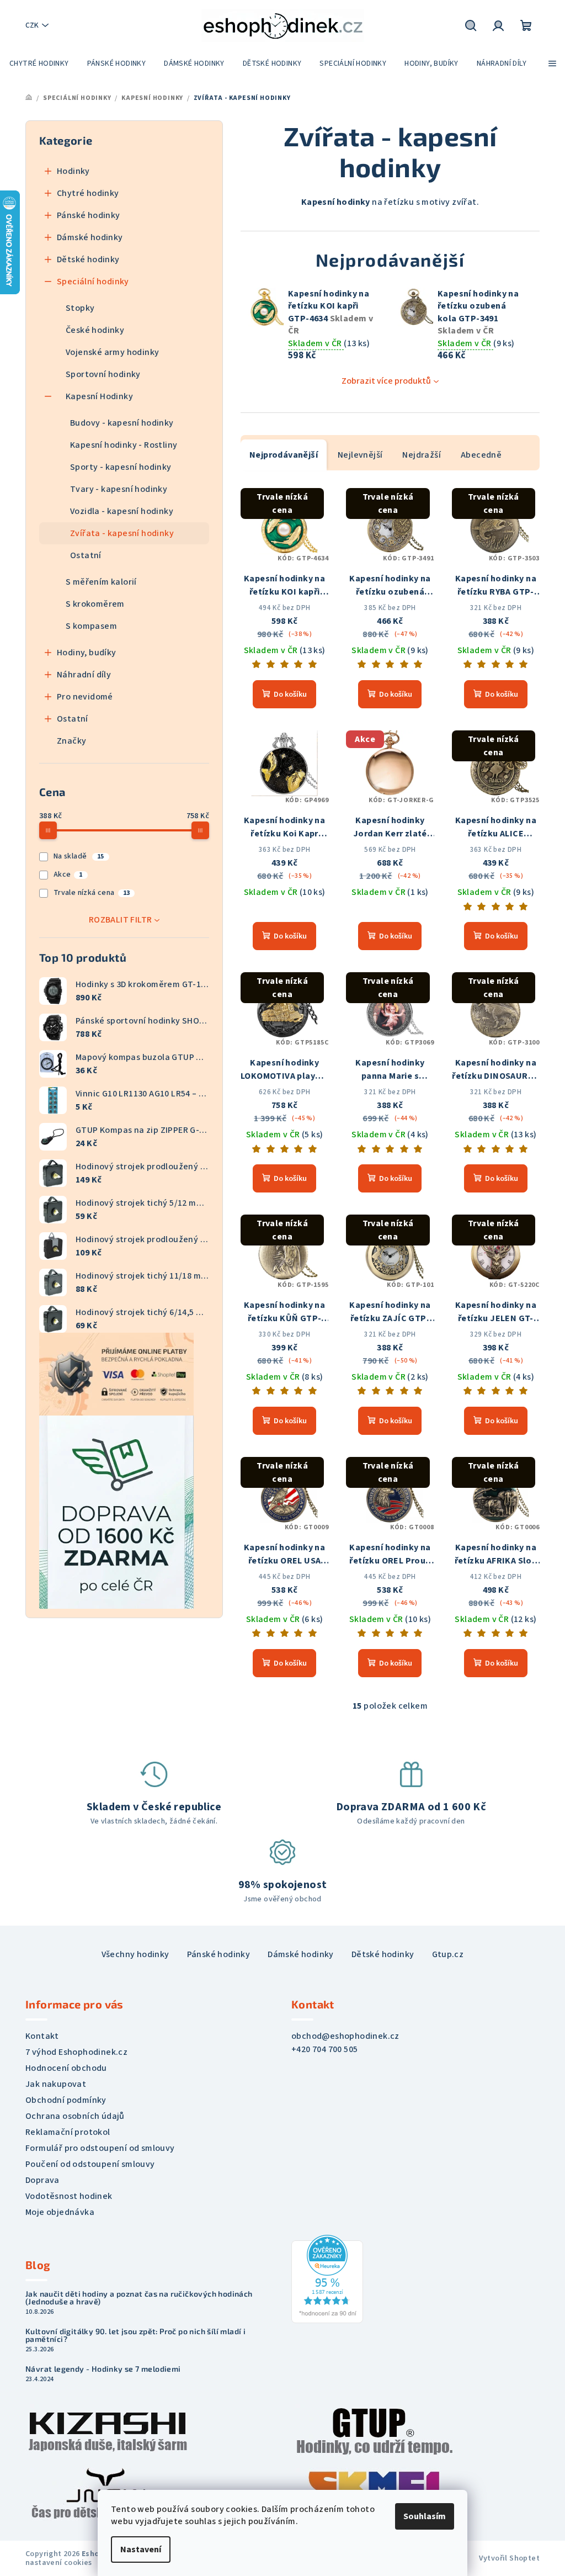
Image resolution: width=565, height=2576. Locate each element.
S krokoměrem (95, 604)
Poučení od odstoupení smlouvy (90, 2164)
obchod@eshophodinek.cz (345, 2036)
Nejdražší (422, 455)
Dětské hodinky (88, 259)
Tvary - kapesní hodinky (119, 489)
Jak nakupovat (56, 2084)
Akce (68, 874)
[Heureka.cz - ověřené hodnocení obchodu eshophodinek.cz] (327, 2278)
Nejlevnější (360, 455)
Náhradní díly (84, 675)
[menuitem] (39, 63)
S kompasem (91, 626)
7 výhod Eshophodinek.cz (76, 2052)
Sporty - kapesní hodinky (121, 467)
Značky (71, 741)
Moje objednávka (60, 2212)
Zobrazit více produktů (386, 381)
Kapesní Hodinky (99, 396)
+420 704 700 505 (324, 2049)
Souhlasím (425, 2516)
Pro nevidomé (85, 697)
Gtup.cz (448, 1954)
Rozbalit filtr (121, 920)
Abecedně (481, 455)
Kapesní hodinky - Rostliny (124, 445)
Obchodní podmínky (66, 2100)
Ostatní (86, 555)
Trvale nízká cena (92, 893)
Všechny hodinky (135, 1954)
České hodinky (95, 330)
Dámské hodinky (90, 237)
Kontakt (42, 2036)
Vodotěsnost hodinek (69, 2196)
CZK (32, 25)
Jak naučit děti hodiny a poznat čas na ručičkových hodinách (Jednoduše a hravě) (139, 2298)
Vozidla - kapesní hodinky (122, 511)
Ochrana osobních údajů (75, 2116)
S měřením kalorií (101, 582)
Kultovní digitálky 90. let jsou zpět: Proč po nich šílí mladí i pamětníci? (135, 2335)
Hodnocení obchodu (66, 2068)
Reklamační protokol (68, 2132)
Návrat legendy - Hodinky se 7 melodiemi (103, 2369)
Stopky (80, 308)
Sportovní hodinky (103, 374)
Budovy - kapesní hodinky (122, 423)
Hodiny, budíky (87, 653)
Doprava (42, 2180)
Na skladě (79, 856)
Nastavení (141, 2550)
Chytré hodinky (88, 193)
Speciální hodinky (93, 282)
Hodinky (73, 171)
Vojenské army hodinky (112, 352)
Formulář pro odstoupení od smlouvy (100, 2148)
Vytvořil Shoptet (509, 2558)
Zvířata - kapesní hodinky (122, 533)
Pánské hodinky (89, 215)
